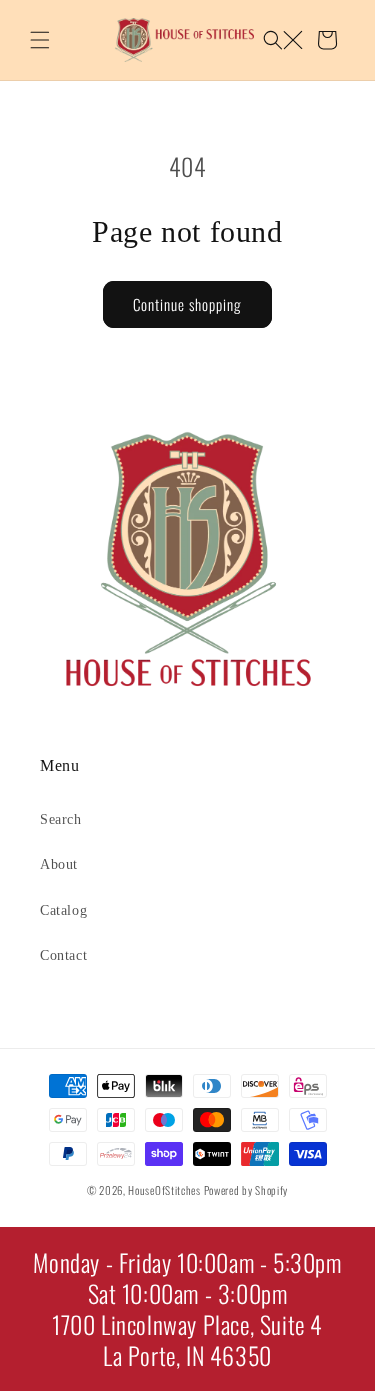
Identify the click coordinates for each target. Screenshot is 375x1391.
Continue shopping (187, 304)
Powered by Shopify (246, 1190)
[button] (40, 40)
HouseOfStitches (164, 1190)
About (59, 864)
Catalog (63, 910)
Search (61, 819)
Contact (63, 955)
